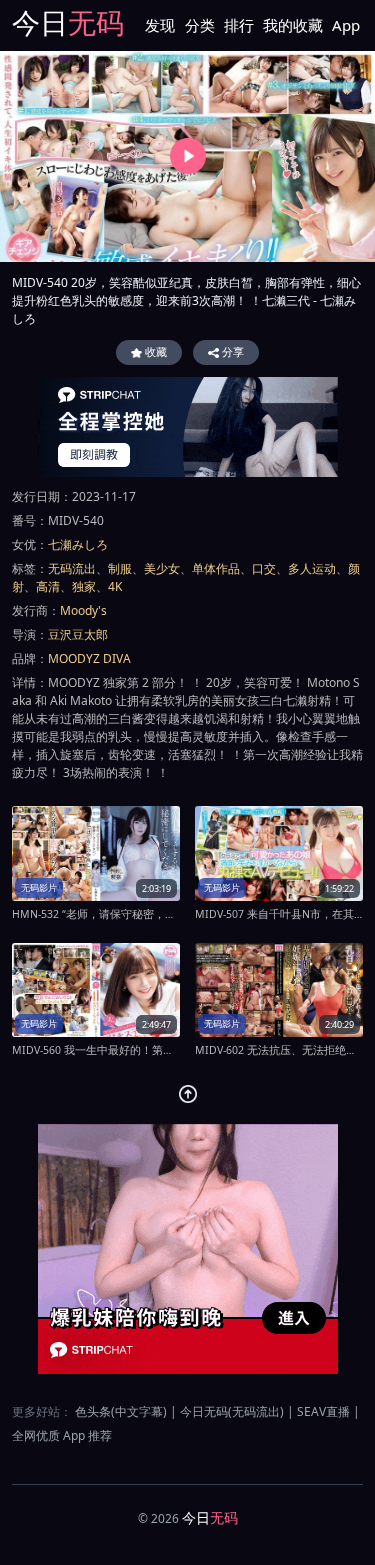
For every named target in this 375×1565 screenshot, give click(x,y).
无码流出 (72, 568)
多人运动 (312, 568)
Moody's (83, 610)
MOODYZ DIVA (89, 658)
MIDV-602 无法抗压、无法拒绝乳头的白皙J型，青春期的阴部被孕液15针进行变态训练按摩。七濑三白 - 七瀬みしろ (279, 1050)
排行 (239, 25)
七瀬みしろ (78, 544)
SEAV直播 (323, 1411)
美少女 (162, 568)
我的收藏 (293, 25)
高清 (48, 586)
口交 (264, 568)
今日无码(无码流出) (232, 1411)
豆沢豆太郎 (78, 634)
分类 (200, 25)
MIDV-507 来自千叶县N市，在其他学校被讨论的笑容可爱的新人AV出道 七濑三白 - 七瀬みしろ (279, 914)
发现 (160, 25)
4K (115, 586)
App (346, 25)
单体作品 (216, 568)
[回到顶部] (188, 1094)
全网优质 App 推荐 (62, 1435)
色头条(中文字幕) (121, 1411)
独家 (84, 586)
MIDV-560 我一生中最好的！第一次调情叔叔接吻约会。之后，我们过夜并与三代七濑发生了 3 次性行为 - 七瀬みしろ (96, 1050)
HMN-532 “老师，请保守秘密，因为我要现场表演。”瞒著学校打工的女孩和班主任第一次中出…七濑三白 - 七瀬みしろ (96, 914)
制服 (120, 568)
